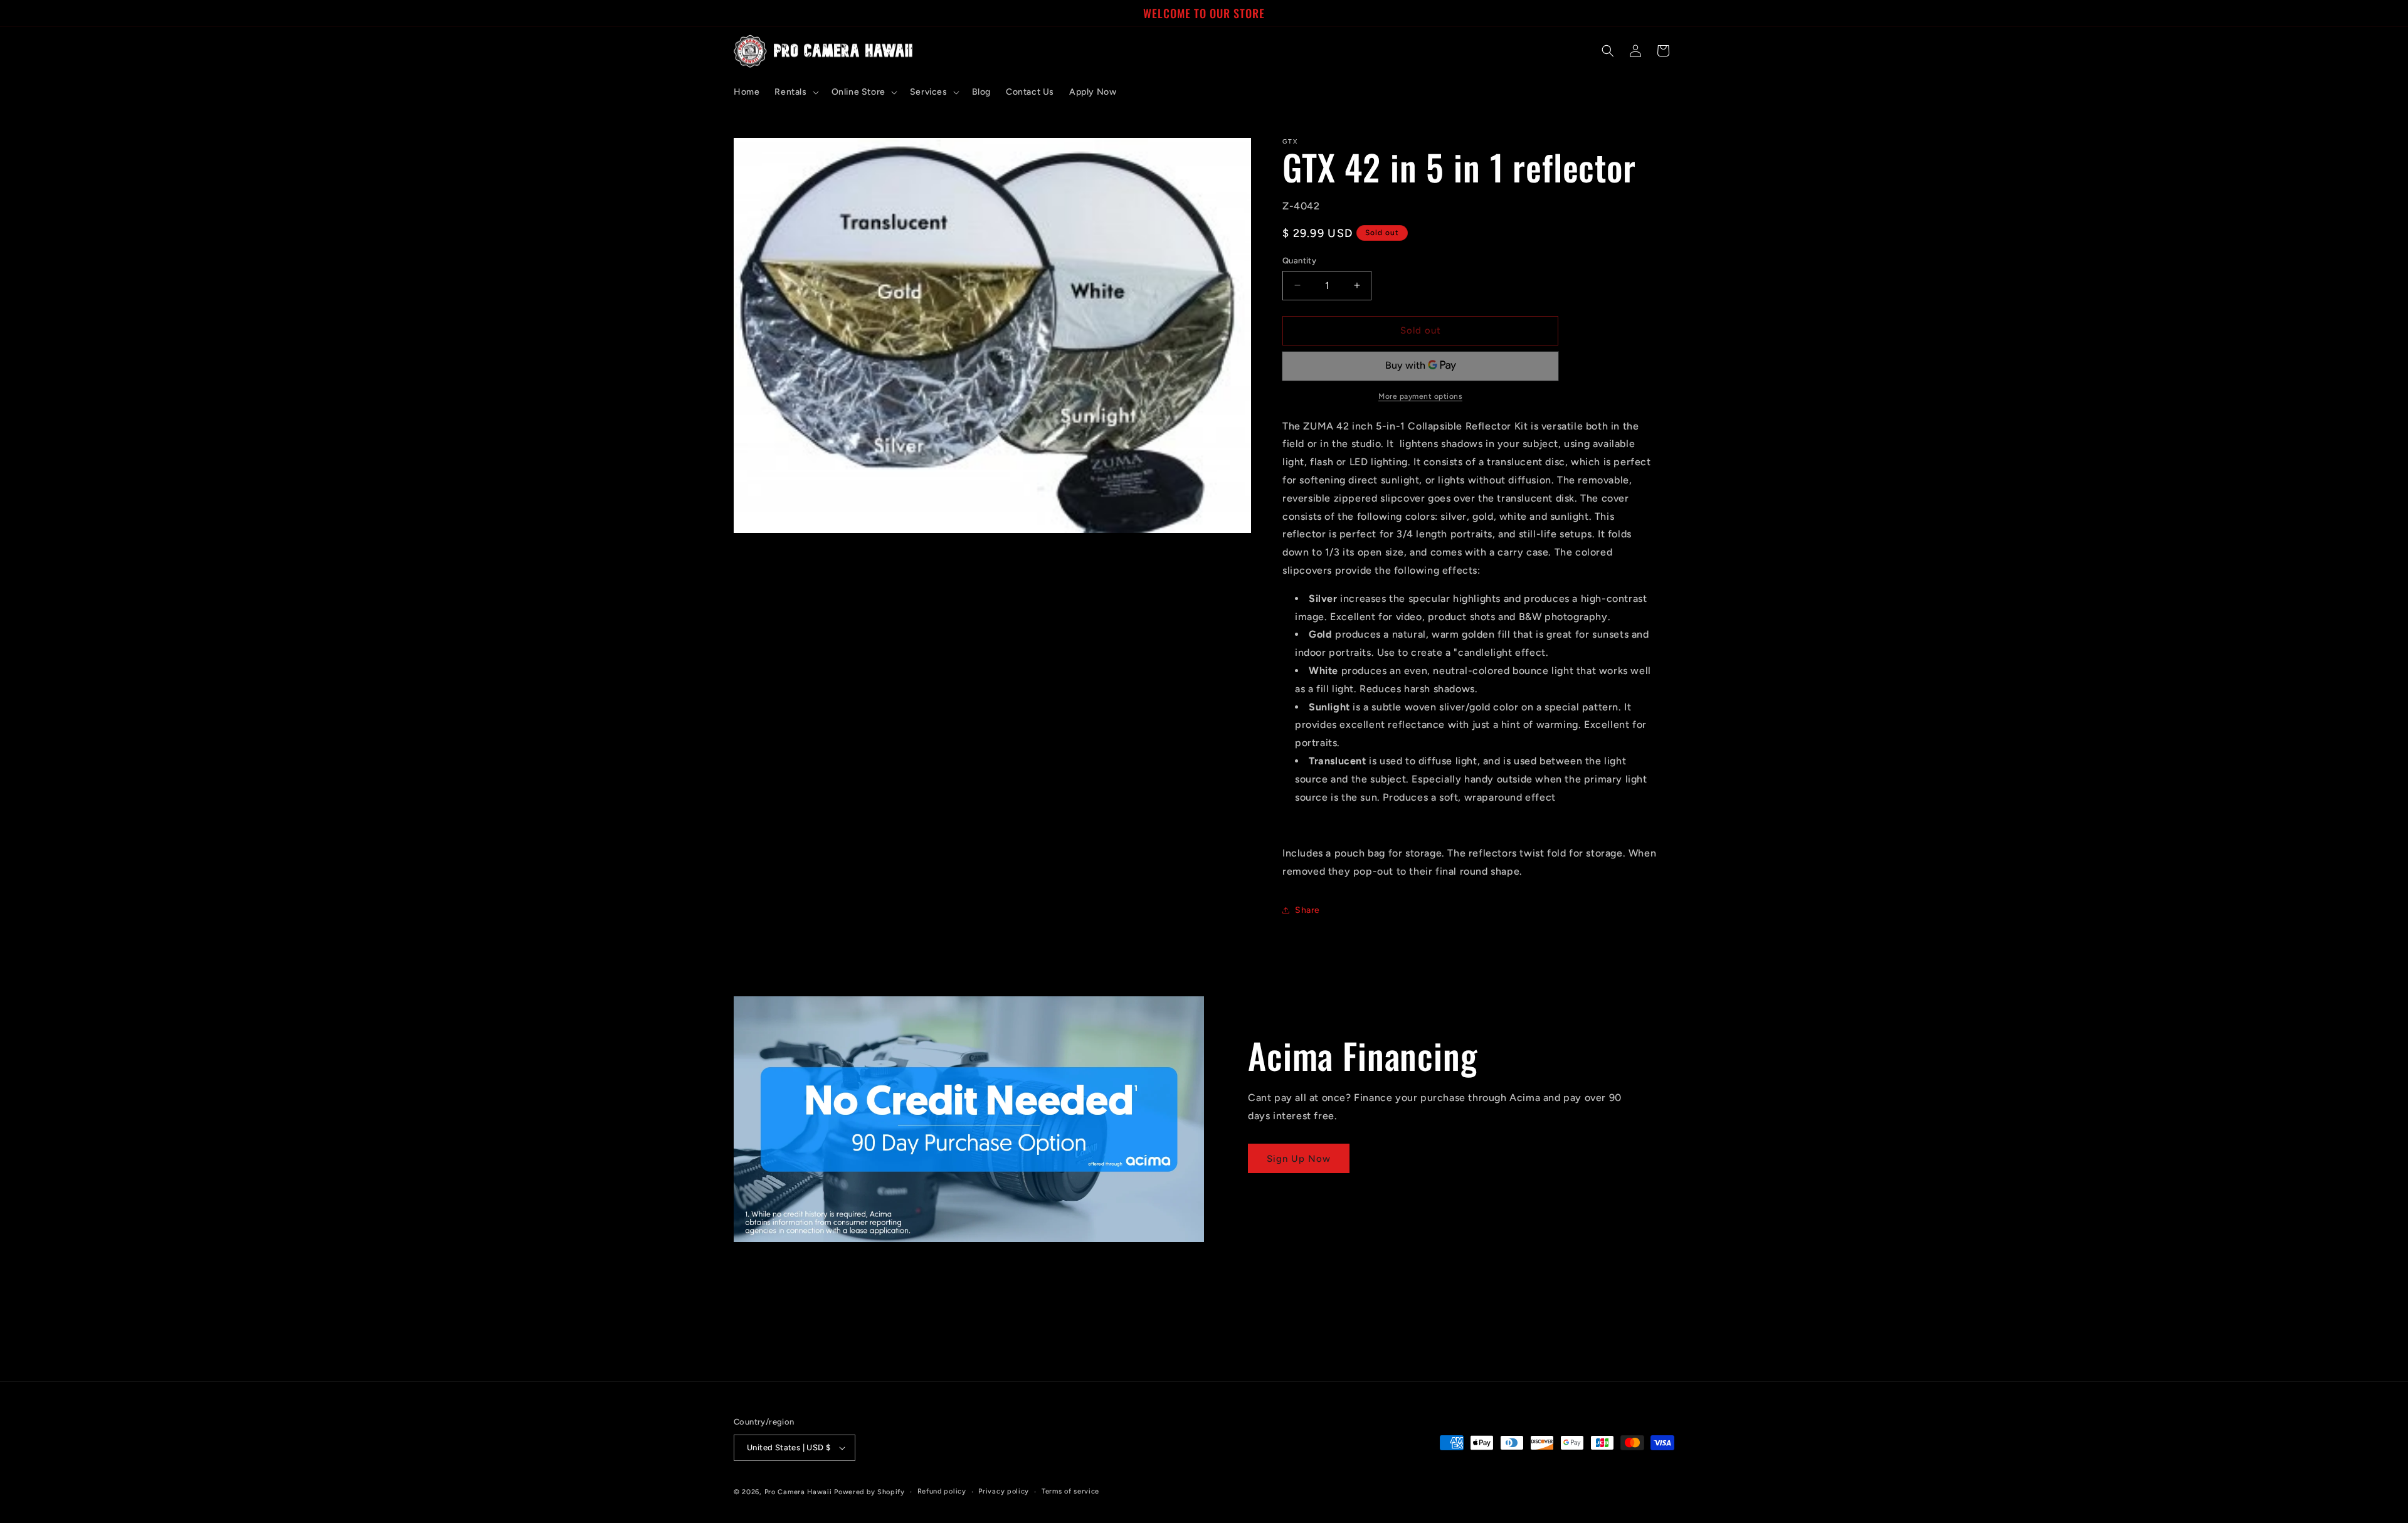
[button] (795, 92)
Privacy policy (1004, 1491)
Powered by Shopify (869, 1492)
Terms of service (1070, 1491)
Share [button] (1307, 910)
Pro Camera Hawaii (798, 1492)
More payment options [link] (1420, 396)
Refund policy (942, 1491)
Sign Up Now (1299, 1159)
